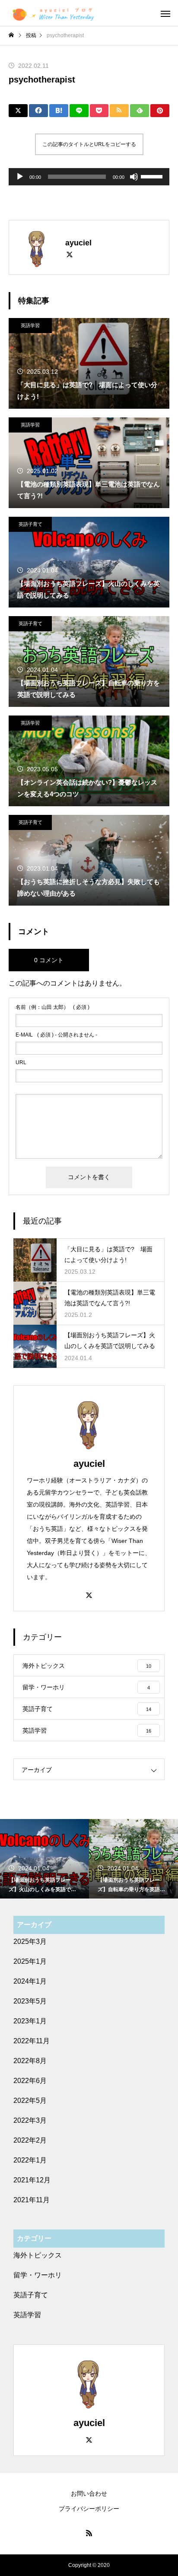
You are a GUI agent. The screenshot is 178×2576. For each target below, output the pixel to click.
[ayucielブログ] (52, 13)
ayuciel (89, 1464)
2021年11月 (32, 2200)
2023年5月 (30, 2001)
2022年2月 (30, 2140)
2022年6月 (30, 2081)
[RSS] (89, 2533)
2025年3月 (30, 1942)
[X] (70, 254)
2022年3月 (30, 2120)
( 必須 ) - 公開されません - (56, 1035)
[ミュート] (134, 177)
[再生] (20, 177)
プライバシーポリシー (89, 2509)
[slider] (153, 176)
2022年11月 (32, 2041)
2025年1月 (30, 1961)
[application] (89, 177)
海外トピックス (38, 2255)
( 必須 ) (52, 1007)
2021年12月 (32, 2180)
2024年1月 (30, 1981)
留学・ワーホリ (38, 2275)
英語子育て (30, 524)
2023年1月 (30, 2021)
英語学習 (30, 325)
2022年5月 (30, 2101)
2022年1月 (30, 2160)
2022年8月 (30, 2061)
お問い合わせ (89, 2493)
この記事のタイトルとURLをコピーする (89, 144)
